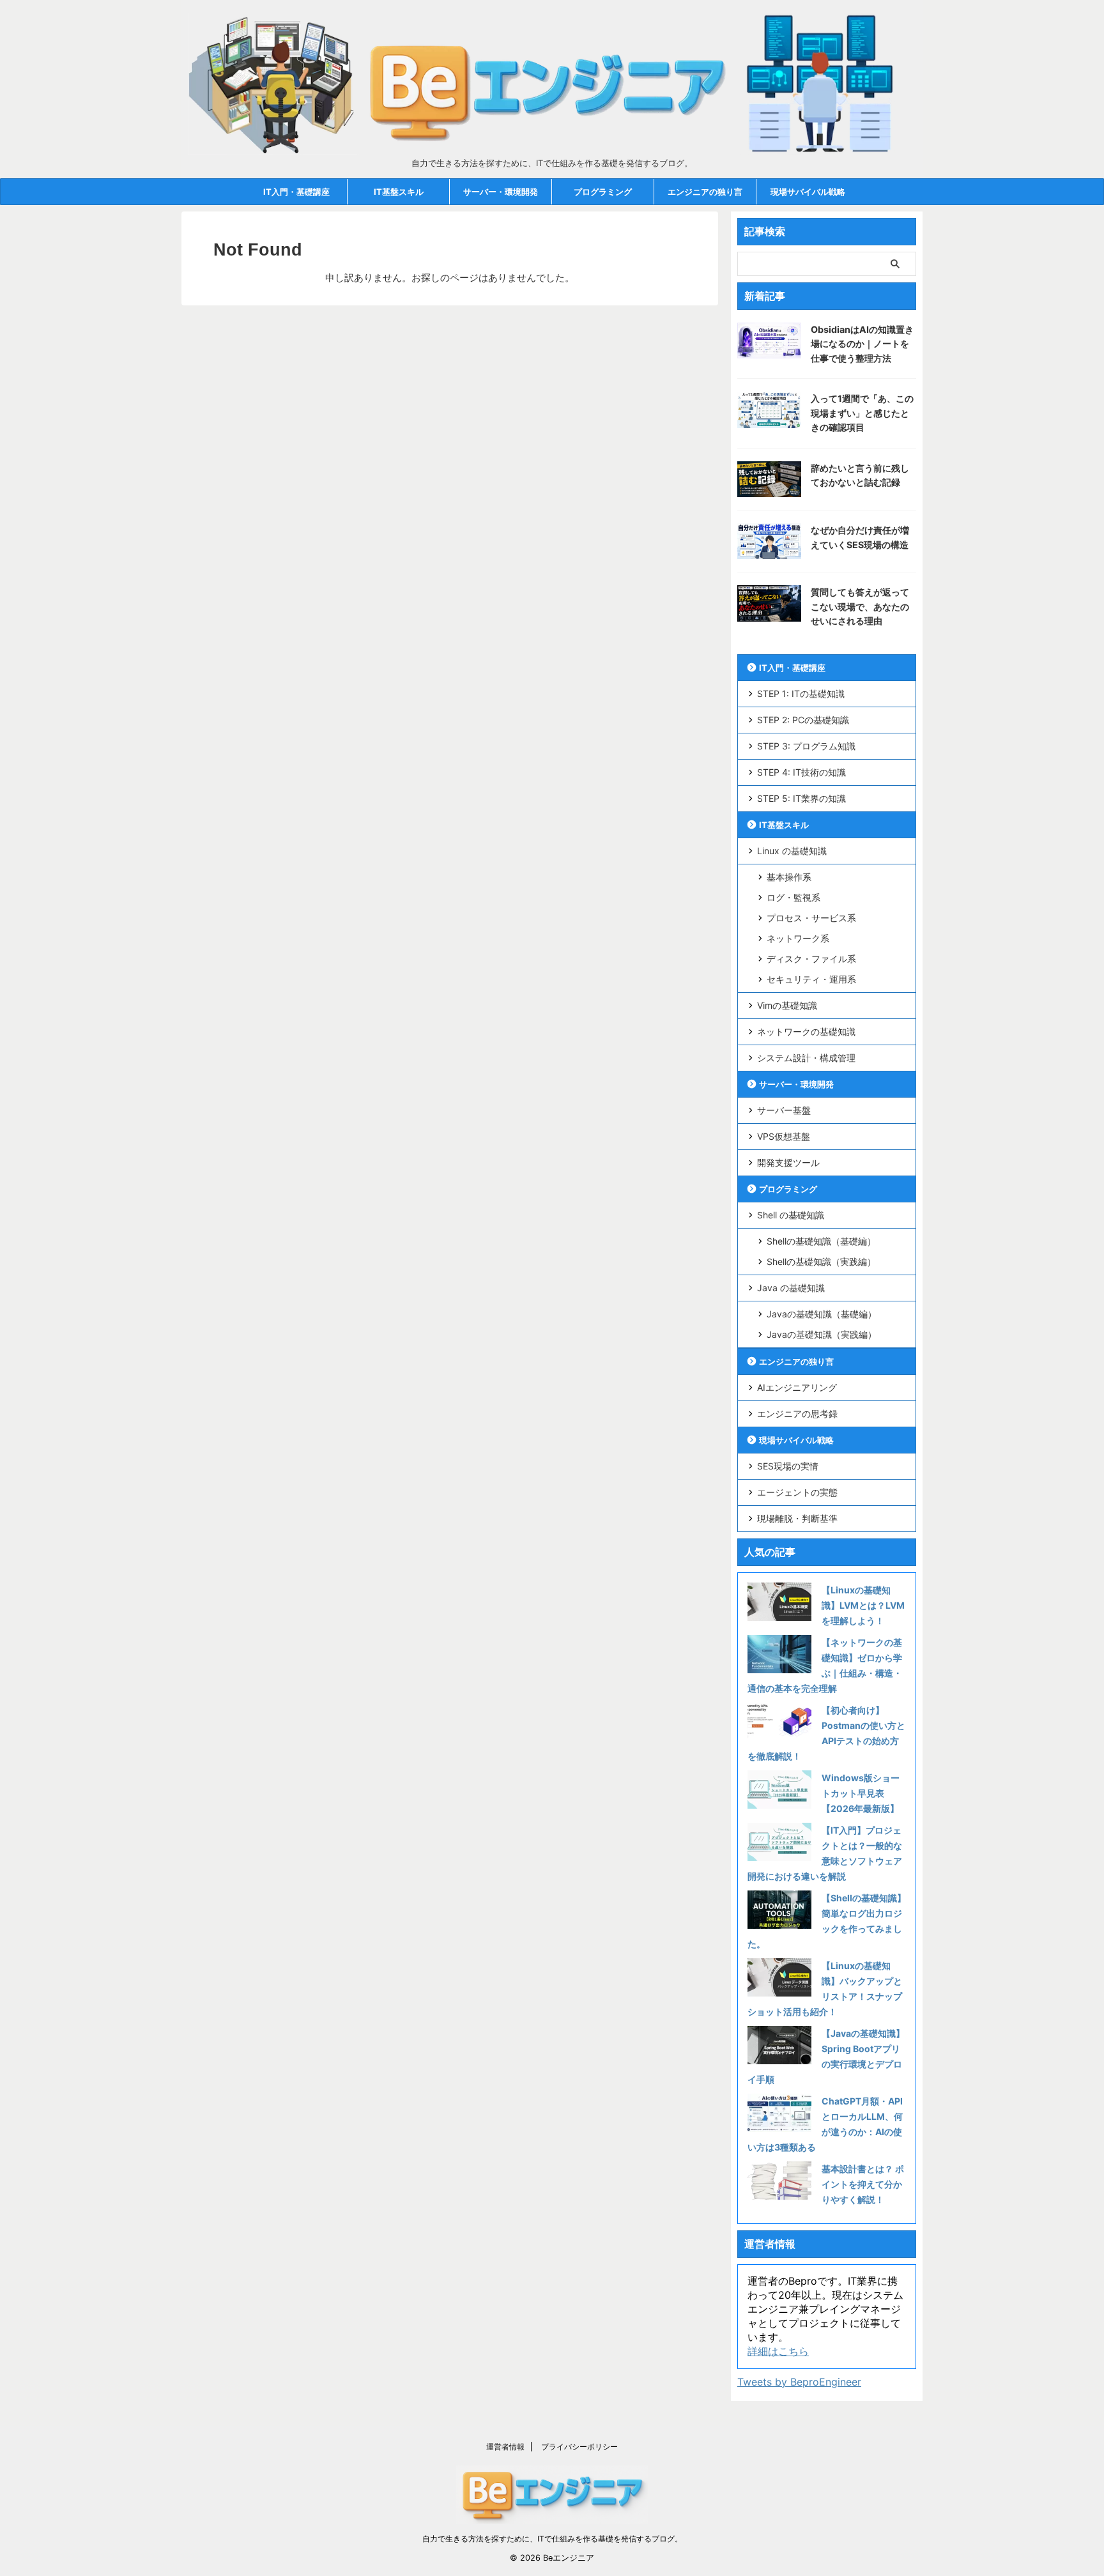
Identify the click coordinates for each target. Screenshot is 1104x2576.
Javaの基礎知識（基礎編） (822, 1314)
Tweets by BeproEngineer (799, 2382)
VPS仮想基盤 (784, 1136)
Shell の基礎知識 (791, 1215)
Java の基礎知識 (791, 1288)
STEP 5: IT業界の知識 (801, 798)
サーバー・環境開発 (501, 192)
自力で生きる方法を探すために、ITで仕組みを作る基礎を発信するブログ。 (552, 2539)
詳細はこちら (778, 2351)
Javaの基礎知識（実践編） (822, 1334)
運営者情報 (505, 2447)
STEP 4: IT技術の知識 (801, 772)
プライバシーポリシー (579, 2447)
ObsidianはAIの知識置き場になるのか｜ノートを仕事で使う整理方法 (862, 344)
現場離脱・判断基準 (797, 1518)
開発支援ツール (788, 1162)
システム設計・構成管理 (806, 1058)
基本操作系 (789, 877)
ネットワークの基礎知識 (806, 1031)
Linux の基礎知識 (792, 851)
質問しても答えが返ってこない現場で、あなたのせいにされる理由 (860, 606)
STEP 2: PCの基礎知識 (803, 720)
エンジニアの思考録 (797, 1414)
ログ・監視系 (793, 897)
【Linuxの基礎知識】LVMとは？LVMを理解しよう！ (863, 1605)
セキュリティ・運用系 (811, 979)
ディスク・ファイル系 (811, 959)
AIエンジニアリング (797, 1387)
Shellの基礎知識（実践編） (821, 1261)
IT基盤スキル (399, 192)
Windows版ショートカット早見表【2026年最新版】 (861, 1793)
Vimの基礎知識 (787, 1005)
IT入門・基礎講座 (296, 192)
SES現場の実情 (788, 1466)
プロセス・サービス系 (811, 918)
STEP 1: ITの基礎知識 (801, 694)
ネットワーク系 (798, 938)
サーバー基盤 (784, 1110)
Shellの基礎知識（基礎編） (821, 1241)
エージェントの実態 (797, 1492)
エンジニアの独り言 (705, 192)
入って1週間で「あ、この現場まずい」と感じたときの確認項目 (862, 413)
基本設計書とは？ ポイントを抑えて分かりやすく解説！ (863, 2184)
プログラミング (603, 192)
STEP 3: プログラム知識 (806, 746)
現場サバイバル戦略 (808, 192)
